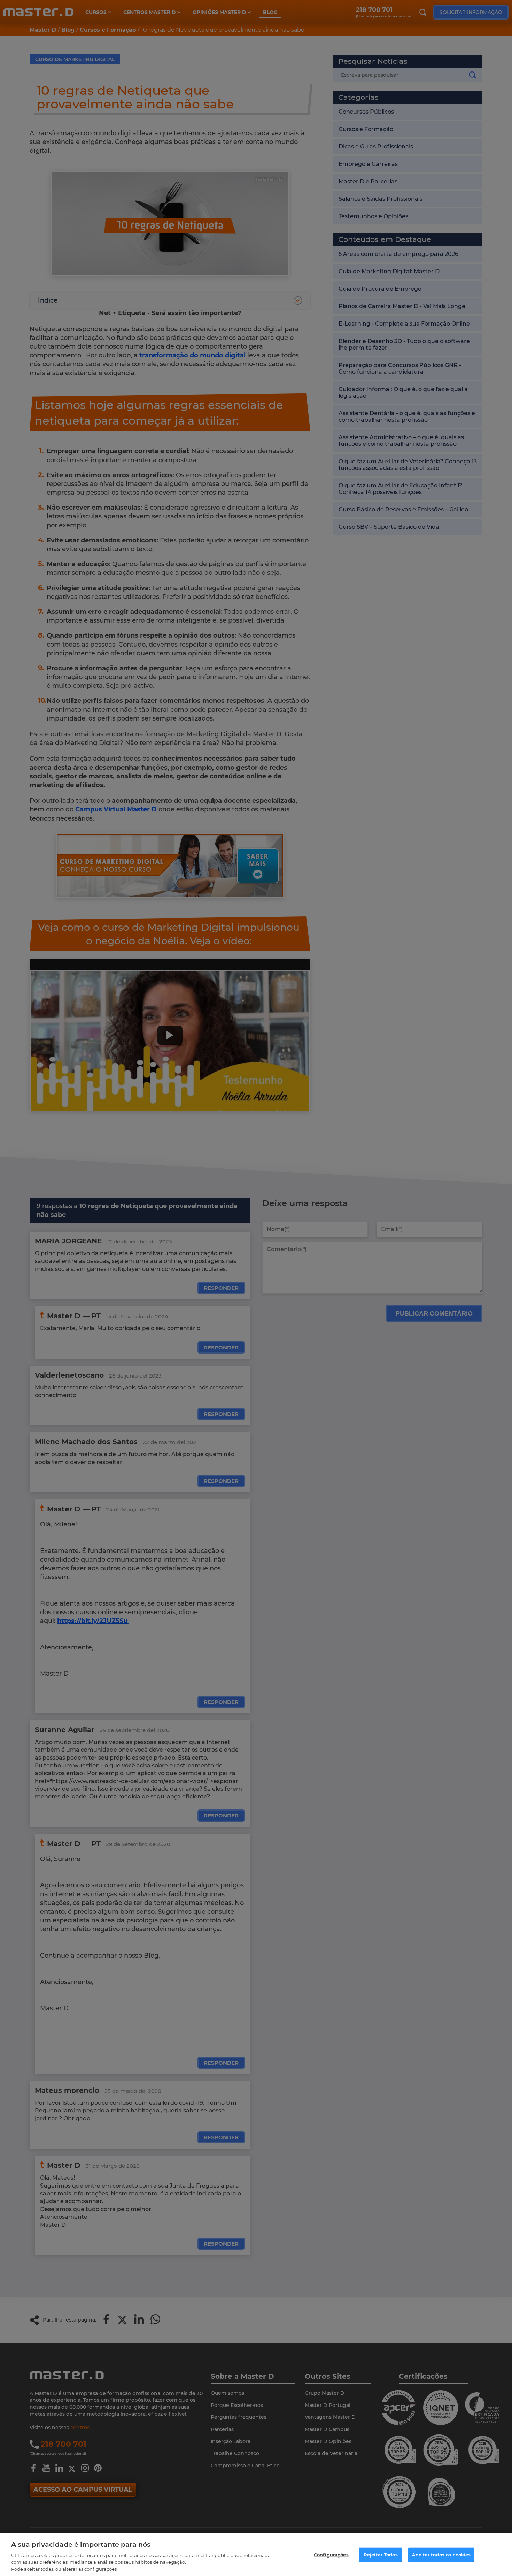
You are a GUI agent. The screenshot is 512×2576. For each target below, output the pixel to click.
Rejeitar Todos (381, 2555)
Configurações (331, 2555)
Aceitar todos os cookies (441, 2555)
